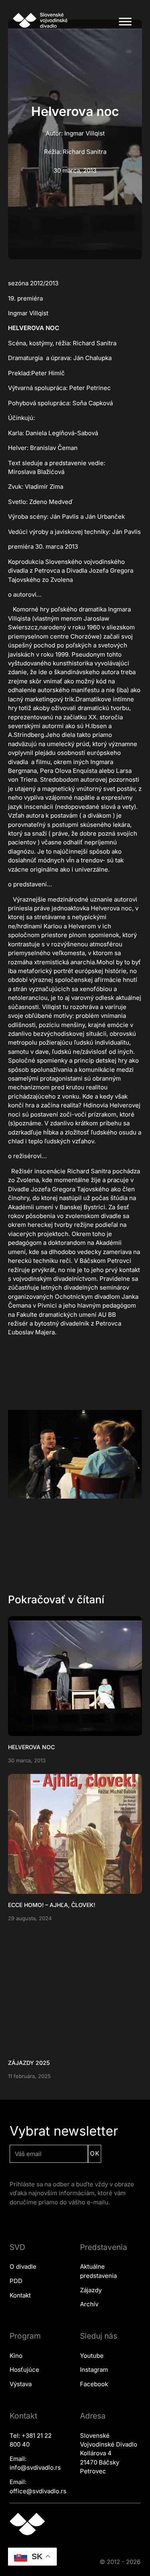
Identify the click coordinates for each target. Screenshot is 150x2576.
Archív (89, 2304)
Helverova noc (31, 1747)
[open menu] (125, 22)
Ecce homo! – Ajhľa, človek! (52, 1905)
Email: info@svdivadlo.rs (35, 2463)
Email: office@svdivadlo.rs (38, 2486)
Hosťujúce (24, 2370)
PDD (16, 2281)
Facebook (94, 2384)
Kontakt (20, 2295)
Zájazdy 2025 (29, 2063)
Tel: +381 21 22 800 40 (31, 2440)
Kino (16, 2356)
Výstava (21, 2384)
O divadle (23, 2266)
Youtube (92, 2356)
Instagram (94, 2370)
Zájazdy (91, 2290)
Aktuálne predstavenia (98, 2271)
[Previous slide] (18, 1454)
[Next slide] (132, 1454)
